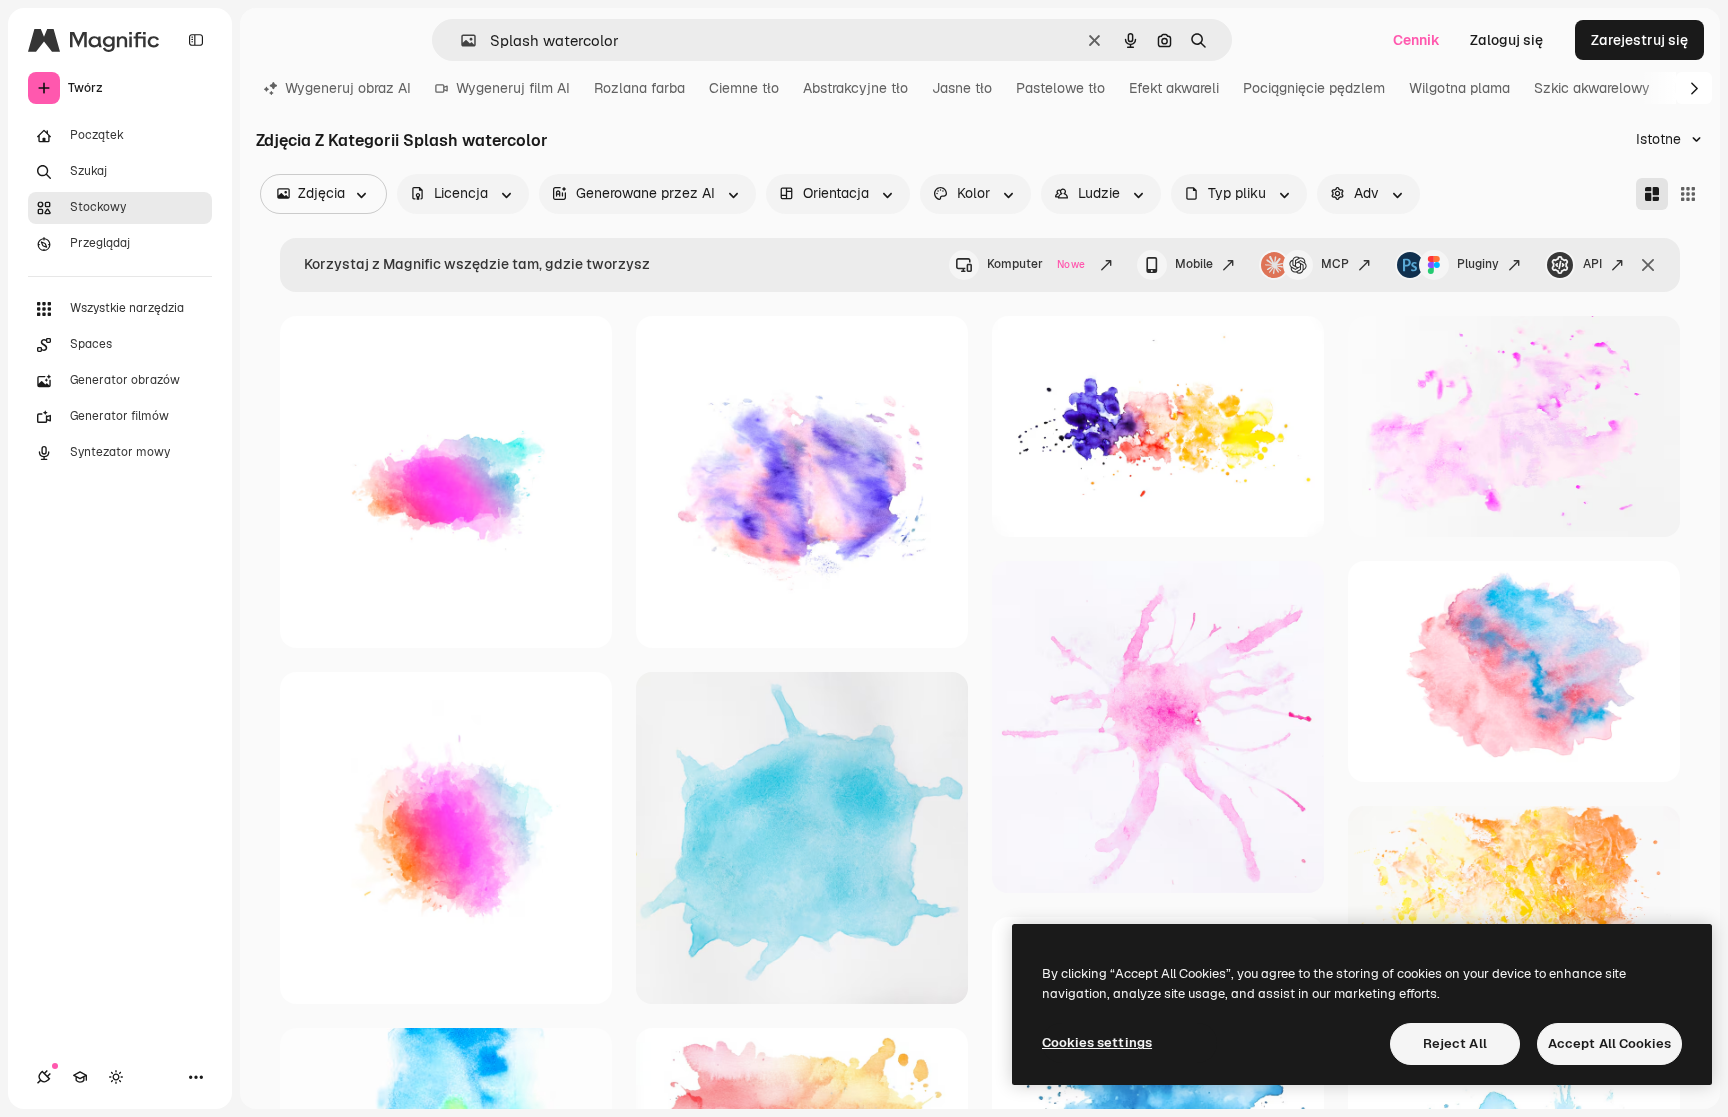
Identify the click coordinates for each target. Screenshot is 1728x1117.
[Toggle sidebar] (196, 40)
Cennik (1416, 40)
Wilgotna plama (1459, 88)
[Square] (1688, 194)
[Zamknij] (1648, 265)
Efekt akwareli (1174, 88)
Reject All (1455, 1043)
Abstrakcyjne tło (855, 88)
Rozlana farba (639, 88)
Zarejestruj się (1639, 40)
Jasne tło (962, 88)
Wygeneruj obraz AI (348, 88)
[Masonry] (1652, 194)
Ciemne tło (744, 88)
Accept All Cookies (1609, 1043)
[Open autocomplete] (460, 40)
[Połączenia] (44, 1077)
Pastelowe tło (1060, 88)
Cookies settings (1097, 1042)
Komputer (1036, 264)
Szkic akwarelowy (1592, 88)
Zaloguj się (1506, 40)
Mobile (1194, 264)
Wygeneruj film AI (513, 88)
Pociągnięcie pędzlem (1314, 88)
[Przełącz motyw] (116, 1077)
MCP (1335, 264)
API (1592, 264)
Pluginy (1478, 264)
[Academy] (80, 1077)
